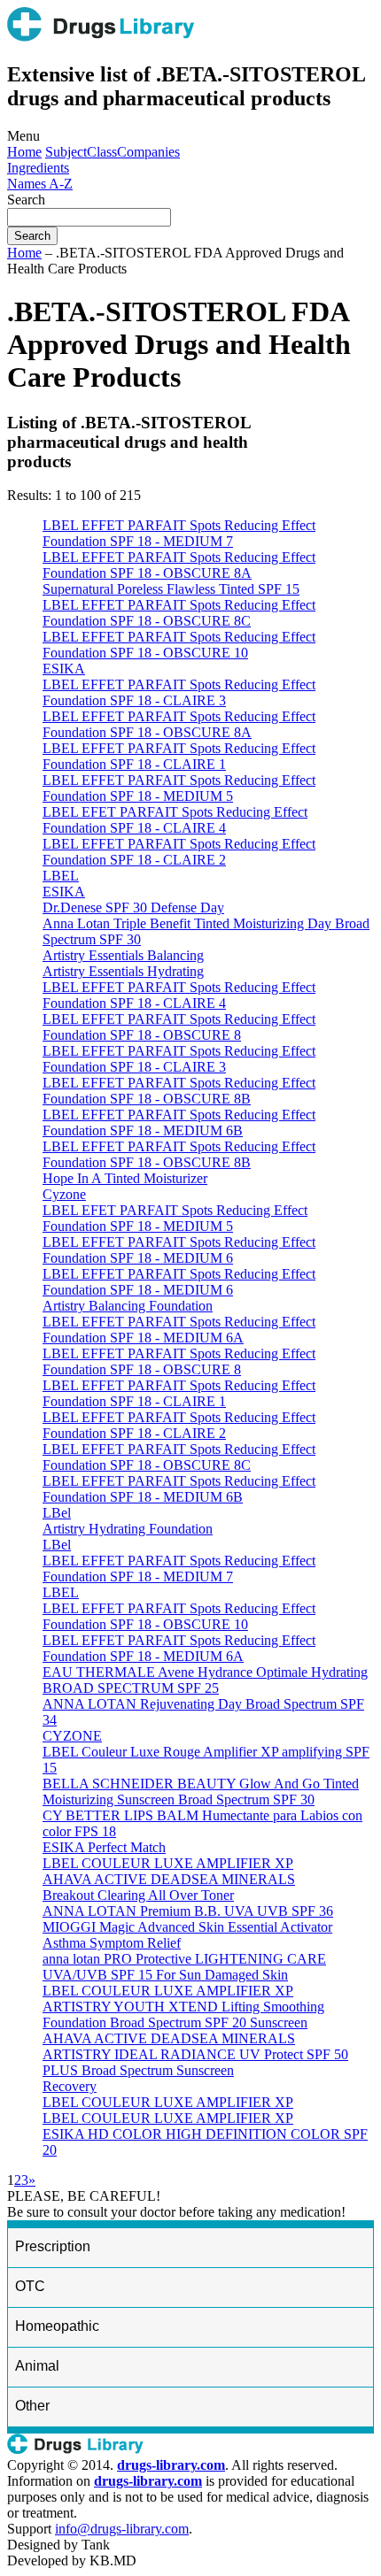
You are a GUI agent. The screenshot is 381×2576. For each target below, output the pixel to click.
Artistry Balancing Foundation (128, 1306)
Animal (37, 2366)
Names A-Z (40, 184)
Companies (148, 152)
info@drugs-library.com (122, 2529)
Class (102, 152)
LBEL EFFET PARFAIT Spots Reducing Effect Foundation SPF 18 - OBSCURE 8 (179, 1027)
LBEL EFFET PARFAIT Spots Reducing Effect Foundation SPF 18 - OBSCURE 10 (179, 645)
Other (32, 2406)
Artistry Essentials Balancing (123, 955)
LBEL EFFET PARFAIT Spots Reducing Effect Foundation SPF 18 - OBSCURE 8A (179, 565)
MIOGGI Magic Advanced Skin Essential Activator (187, 1927)
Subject (66, 152)
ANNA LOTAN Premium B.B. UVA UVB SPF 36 (188, 1911)
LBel (57, 1513)
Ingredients (38, 168)
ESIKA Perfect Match (104, 1847)
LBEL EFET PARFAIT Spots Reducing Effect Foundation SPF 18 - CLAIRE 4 (175, 820)
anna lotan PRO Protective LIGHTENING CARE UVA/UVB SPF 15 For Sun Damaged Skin (184, 1967)
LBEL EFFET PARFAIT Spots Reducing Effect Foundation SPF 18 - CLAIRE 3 (179, 692)
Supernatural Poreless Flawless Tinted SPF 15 (171, 589)
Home (24, 152)
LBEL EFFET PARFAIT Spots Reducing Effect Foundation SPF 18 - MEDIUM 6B (179, 1123)
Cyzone (64, 1194)
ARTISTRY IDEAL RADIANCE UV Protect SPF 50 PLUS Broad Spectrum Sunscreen (195, 2062)
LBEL (61, 876)
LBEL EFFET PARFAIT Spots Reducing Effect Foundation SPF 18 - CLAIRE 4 (179, 995)
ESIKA (64, 669)
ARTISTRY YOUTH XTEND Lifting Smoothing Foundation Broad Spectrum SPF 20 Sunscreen (183, 2015)
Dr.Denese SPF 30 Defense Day (133, 907)
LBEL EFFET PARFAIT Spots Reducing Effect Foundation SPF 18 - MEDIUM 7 (179, 533)
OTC (30, 2286)
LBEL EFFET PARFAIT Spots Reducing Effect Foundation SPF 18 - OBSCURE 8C (179, 613)
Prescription (53, 2246)
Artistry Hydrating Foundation (128, 1529)
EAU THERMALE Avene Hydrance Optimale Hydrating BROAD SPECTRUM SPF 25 (205, 1680)
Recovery (70, 2086)
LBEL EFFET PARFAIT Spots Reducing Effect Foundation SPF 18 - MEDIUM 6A (179, 1330)
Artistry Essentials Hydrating (123, 971)
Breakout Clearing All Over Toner (138, 1895)
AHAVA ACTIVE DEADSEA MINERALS (169, 1879)
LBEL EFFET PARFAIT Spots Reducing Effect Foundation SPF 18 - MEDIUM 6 (179, 1250)
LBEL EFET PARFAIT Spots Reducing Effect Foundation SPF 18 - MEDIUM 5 (175, 1218)
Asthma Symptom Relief (112, 1943)
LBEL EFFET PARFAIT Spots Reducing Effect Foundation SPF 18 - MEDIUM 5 (179, 788)
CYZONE (72, 1736)
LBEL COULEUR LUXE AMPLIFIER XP (168, 1863)
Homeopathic (57, 2326)
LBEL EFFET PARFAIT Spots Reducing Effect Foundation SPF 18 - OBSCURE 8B (179, 1091)
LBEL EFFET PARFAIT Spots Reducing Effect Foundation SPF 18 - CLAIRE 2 (179, 852)
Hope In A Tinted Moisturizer (125, 1178)
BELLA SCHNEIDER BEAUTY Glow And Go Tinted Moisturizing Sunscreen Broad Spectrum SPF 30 (201, 1792)
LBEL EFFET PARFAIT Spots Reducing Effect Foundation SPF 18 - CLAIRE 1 (179, 756)
